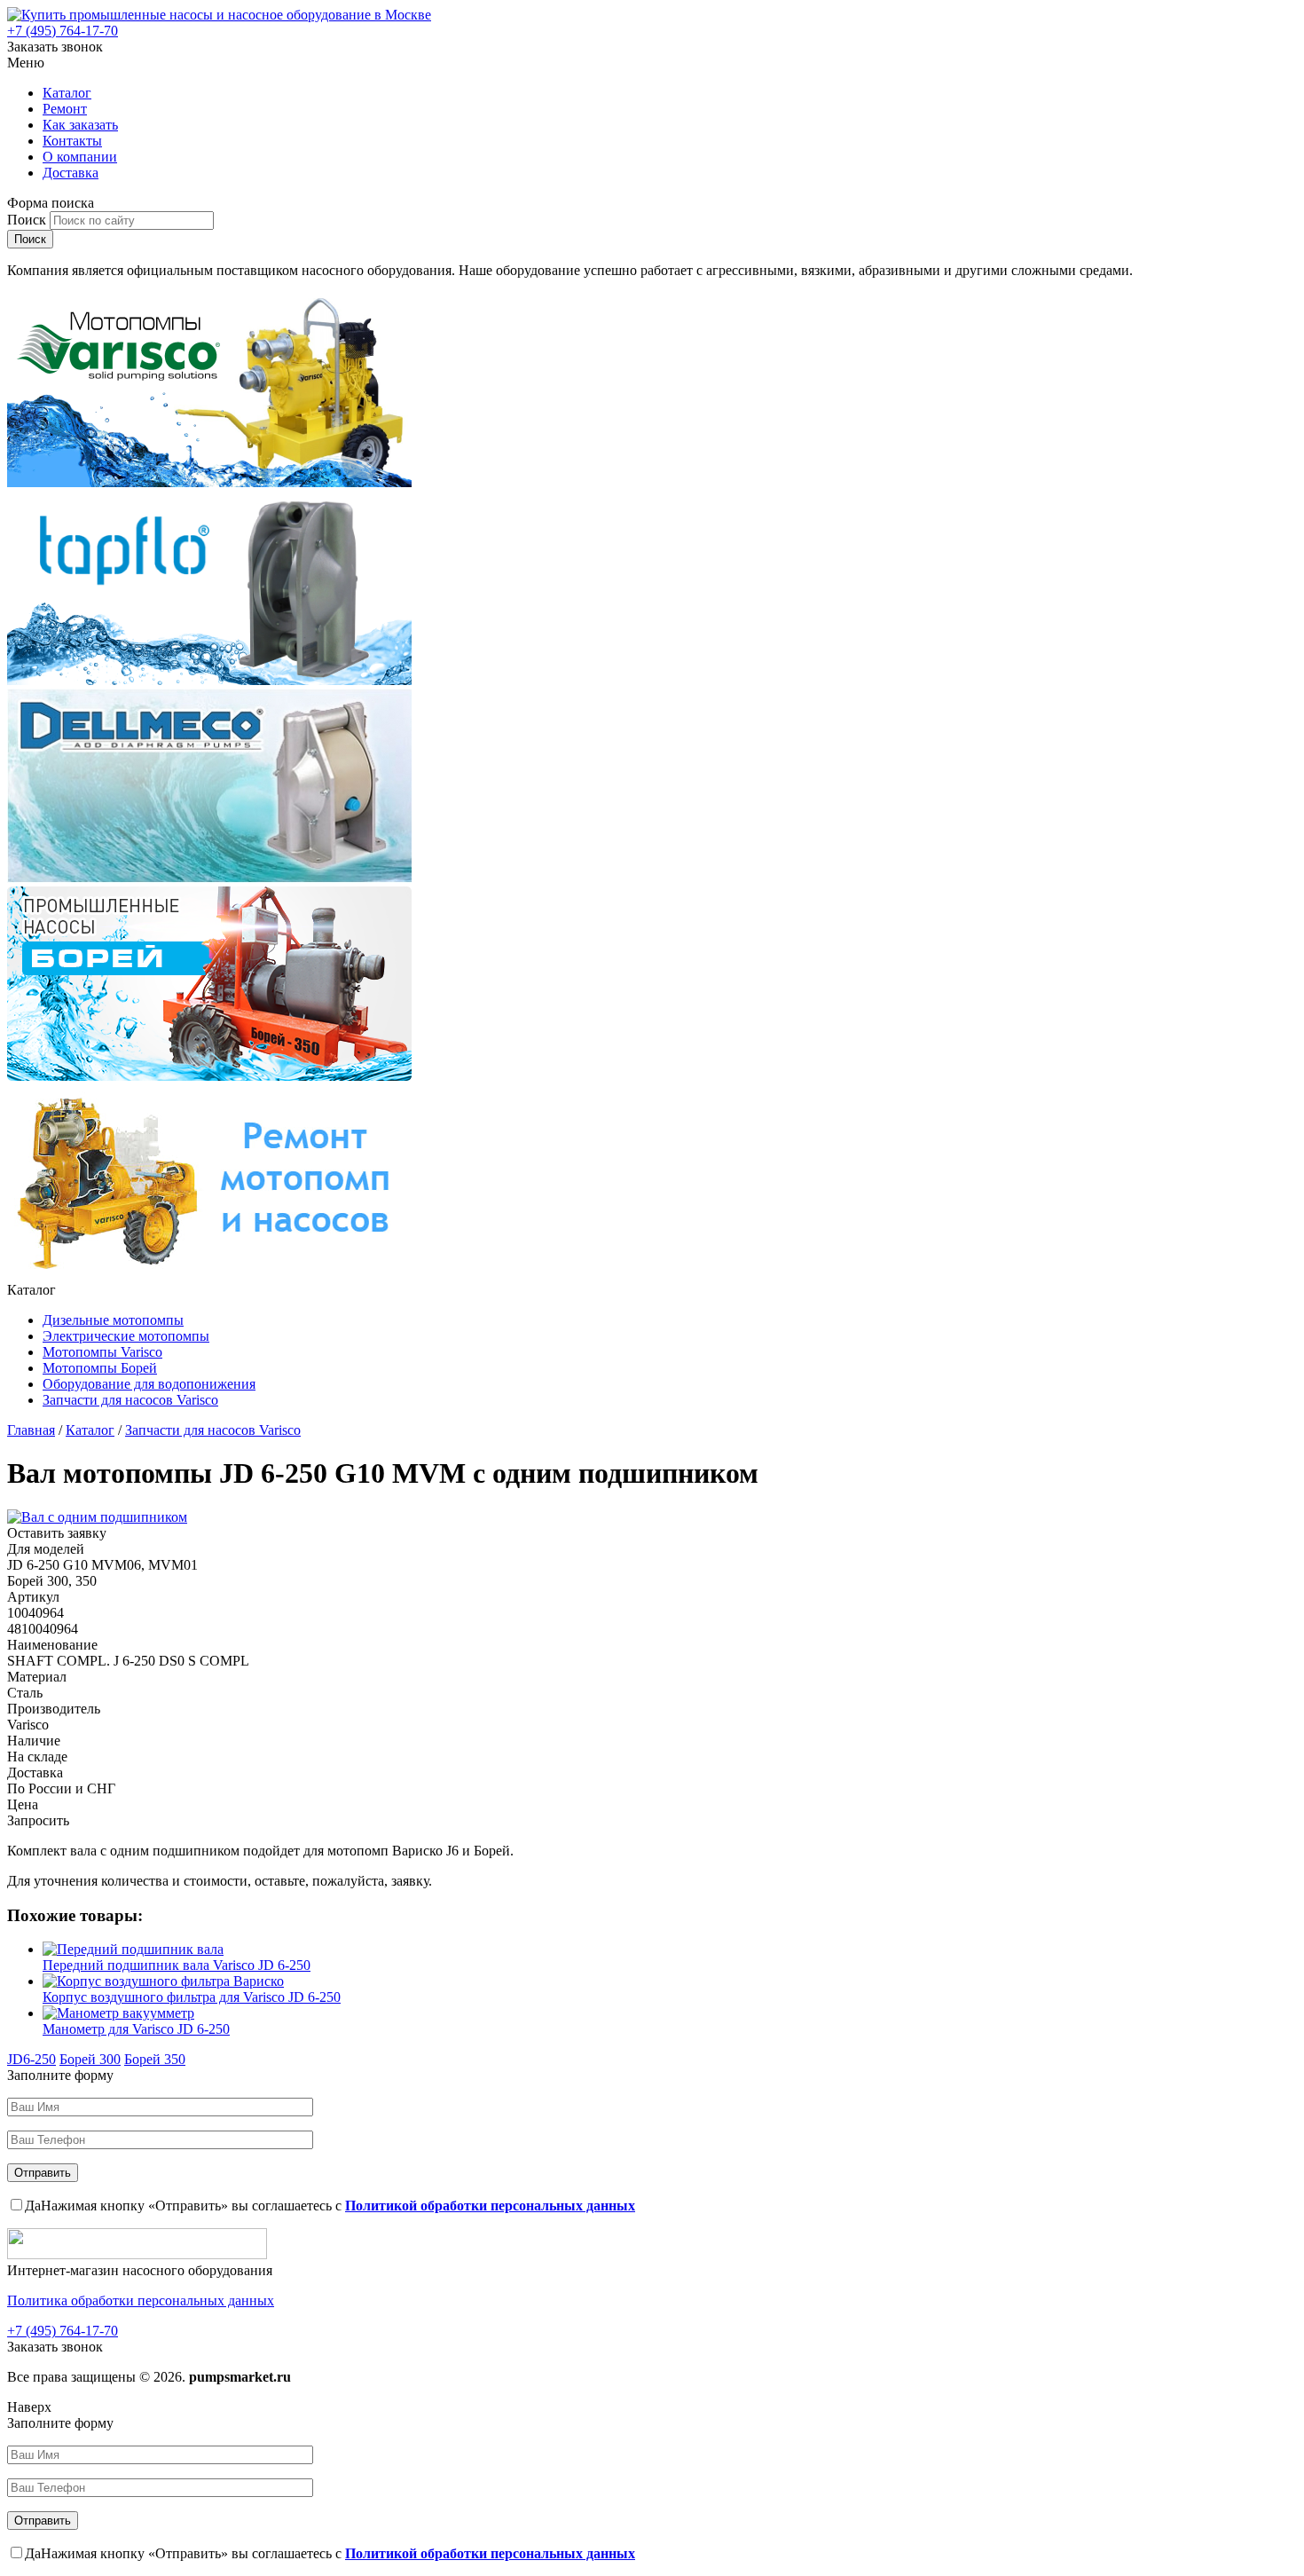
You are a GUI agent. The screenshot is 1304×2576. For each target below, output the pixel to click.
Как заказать (80, 125)
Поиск (28, 220)
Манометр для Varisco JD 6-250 (136, 2029)
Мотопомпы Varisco (102, 1352)
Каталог (67, 93)
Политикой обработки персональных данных (490, 2206)
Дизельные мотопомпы (113, 1320)
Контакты (72, 141)
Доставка (71, 173)
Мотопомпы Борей (100, 1368)
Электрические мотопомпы (126, 1336)
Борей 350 (155, 2059)
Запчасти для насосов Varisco (130, 1400)
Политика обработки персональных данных (141, 2300)
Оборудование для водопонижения (149, 1384)
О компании (80, 157)
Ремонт (65, 109)
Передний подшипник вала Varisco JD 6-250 (177, 1965)
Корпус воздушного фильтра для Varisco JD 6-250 (192, 1997)
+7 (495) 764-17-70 (63, 31)
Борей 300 (90, 2059)
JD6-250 (31, 2059)
